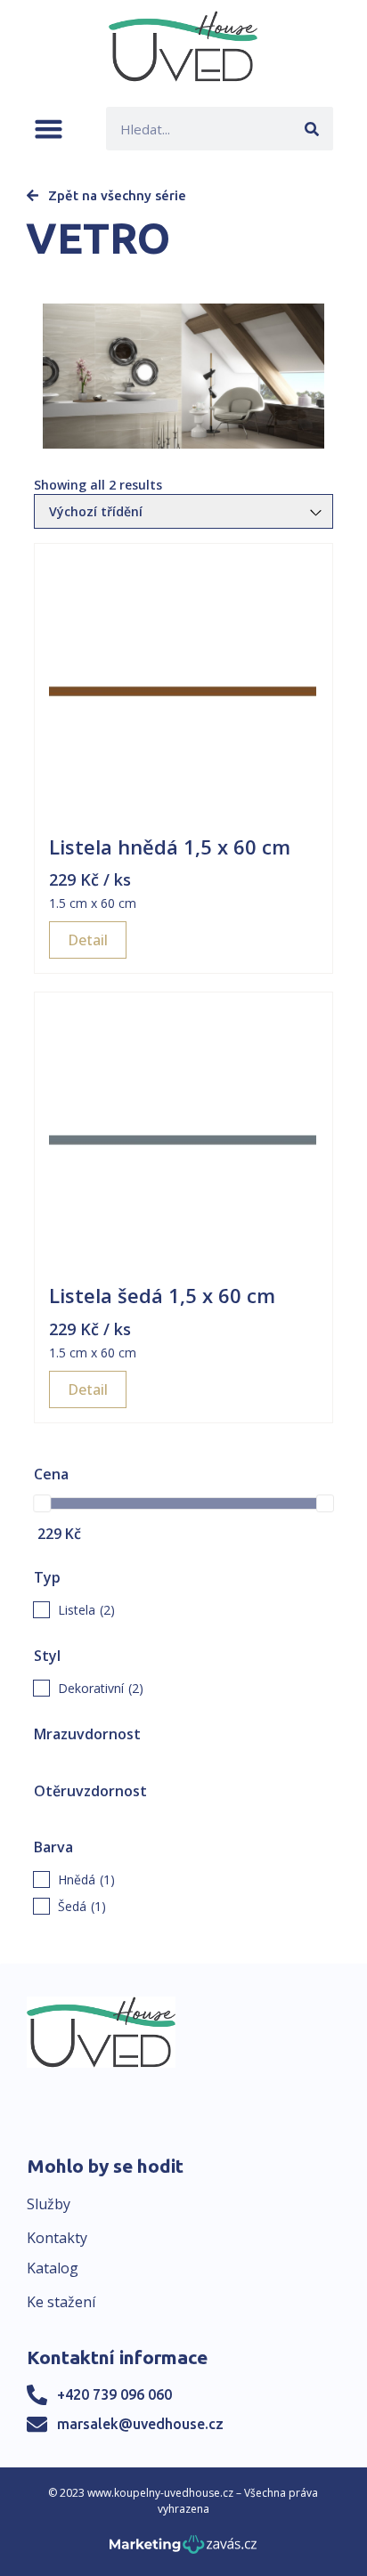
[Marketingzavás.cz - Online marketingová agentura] (183, 2550)
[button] (49, 129)
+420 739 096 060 (114, 2394)
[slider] (42, 1503)
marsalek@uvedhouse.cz (140, 2424)
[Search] (311, 129)
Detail (88, 940)
